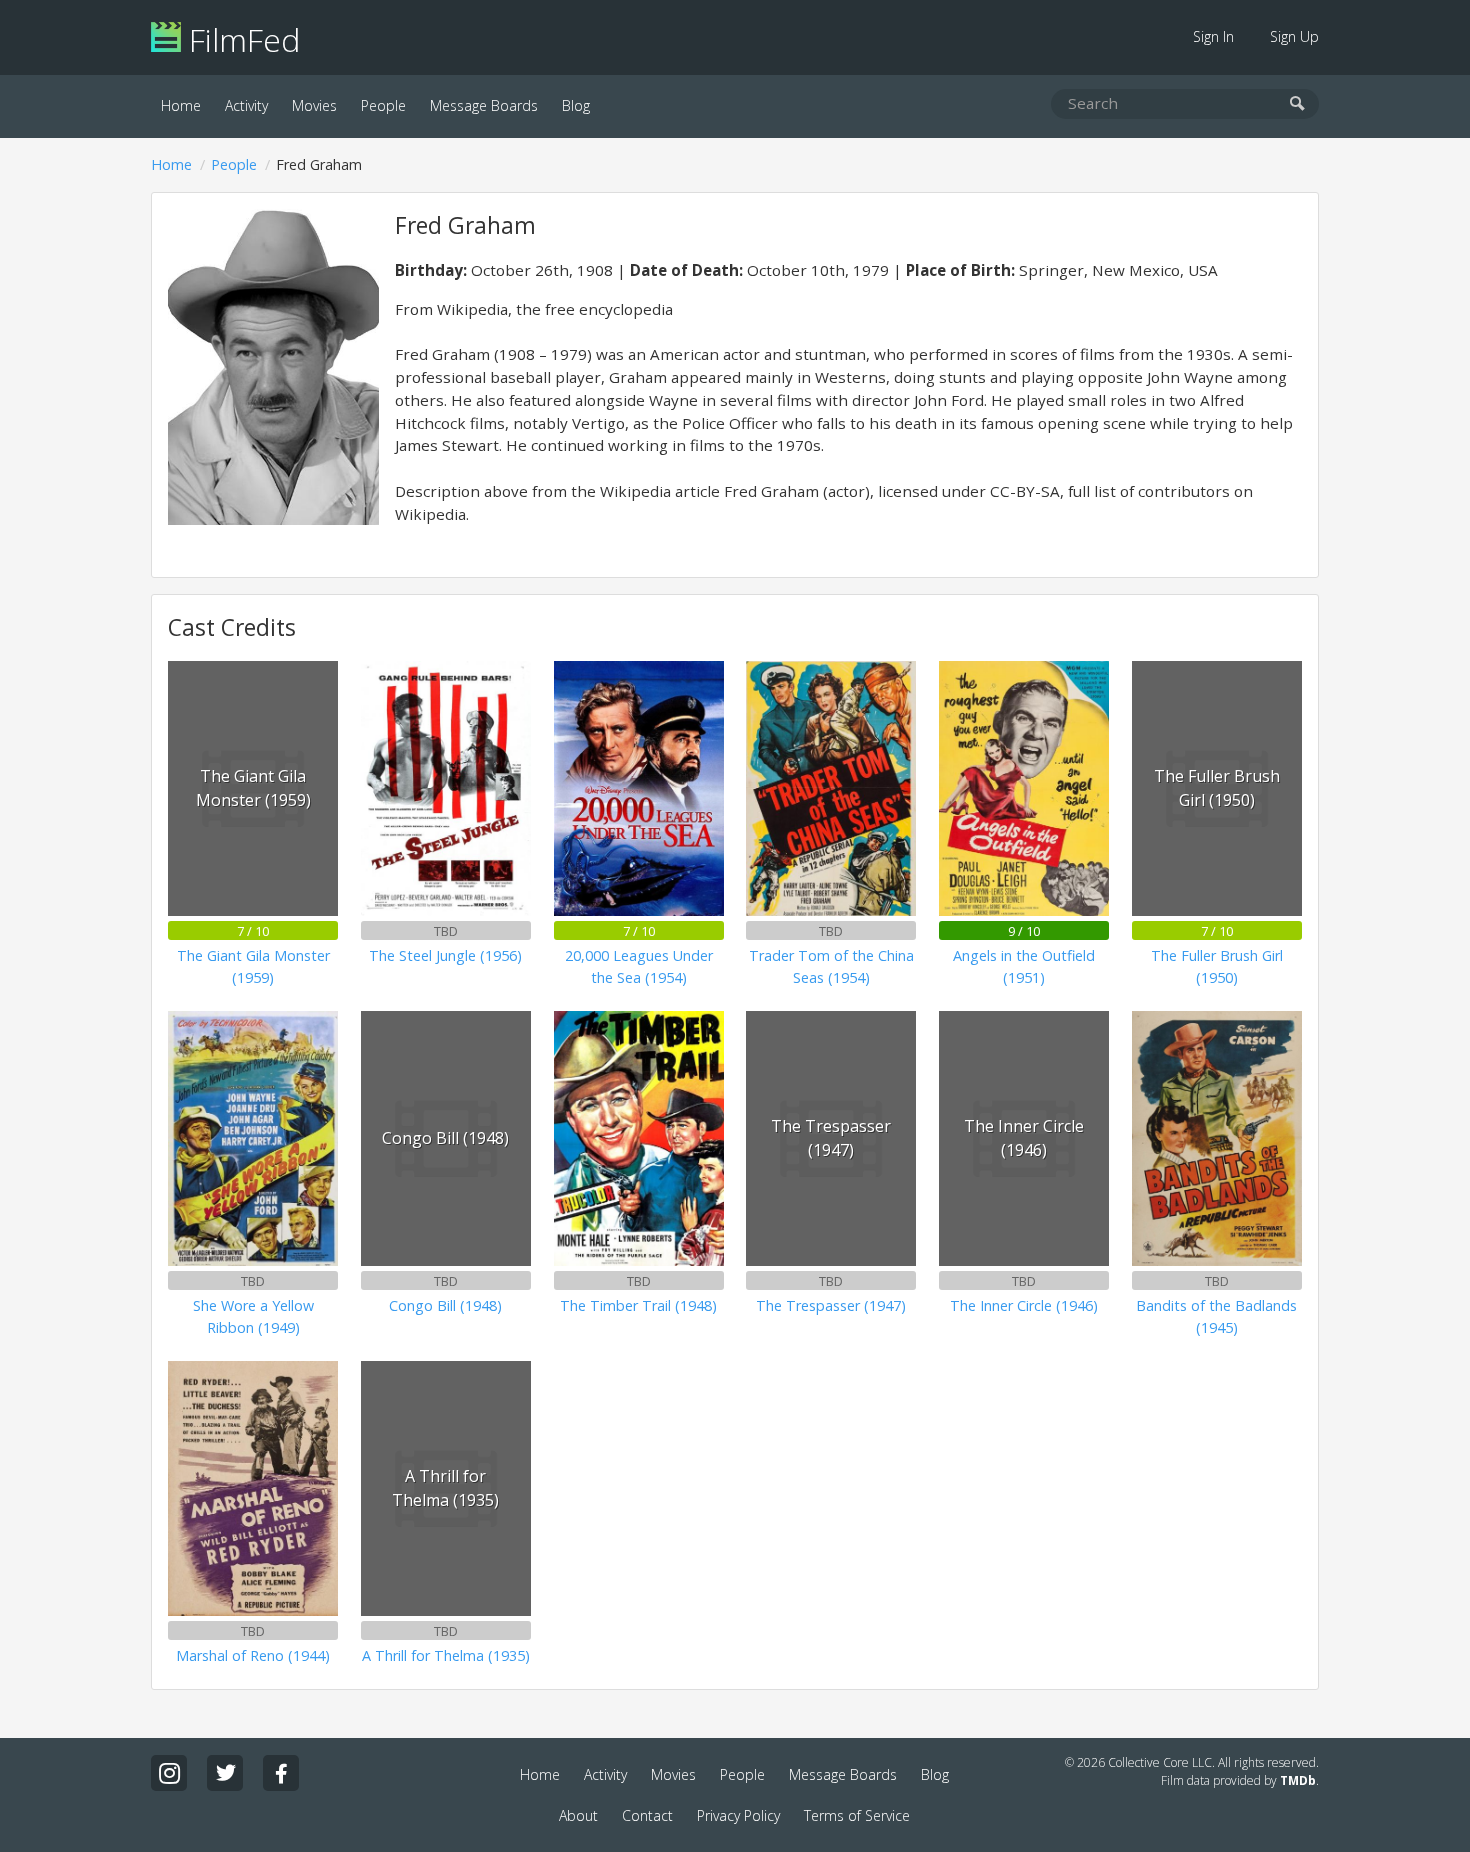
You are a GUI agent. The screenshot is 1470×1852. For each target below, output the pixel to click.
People (383, 105)
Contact (647, 1815)
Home (181, 105)
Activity (246, 105)
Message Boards (484, 105)
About (578, 1815)
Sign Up (1294, 36)
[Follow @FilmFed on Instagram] (169, 1773)
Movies (314, 105)
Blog (576, 105)
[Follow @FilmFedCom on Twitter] (225, 1773)
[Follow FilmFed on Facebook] (281, 1773)
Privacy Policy (738, 1815)
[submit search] (1297, 104)
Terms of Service (857, 1815)
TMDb (1298, 1780)
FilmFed (240, 39)
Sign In (1213, 36)
